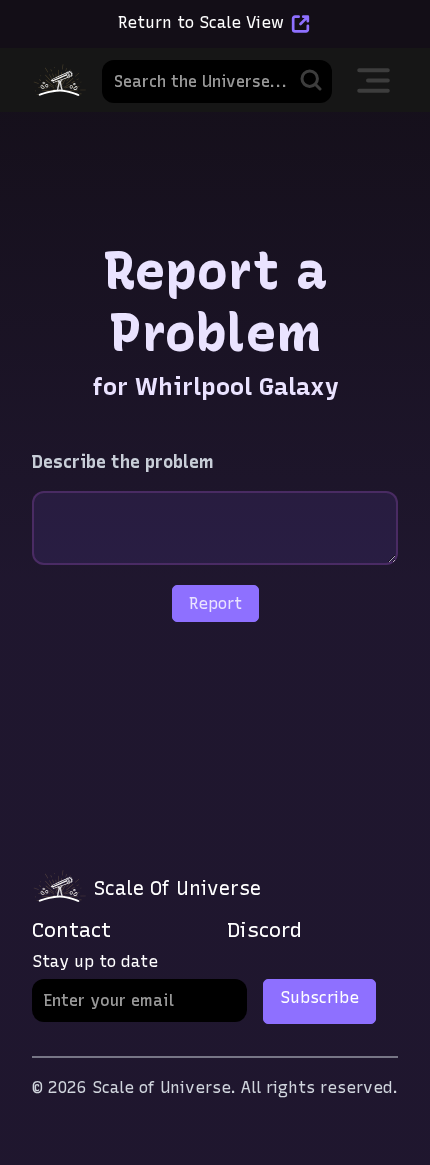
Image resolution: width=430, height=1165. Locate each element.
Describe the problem (123, 461)
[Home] (59, 80)
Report (215, 603)
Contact (71, 929)
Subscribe (319, 997)
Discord (264, 929)
